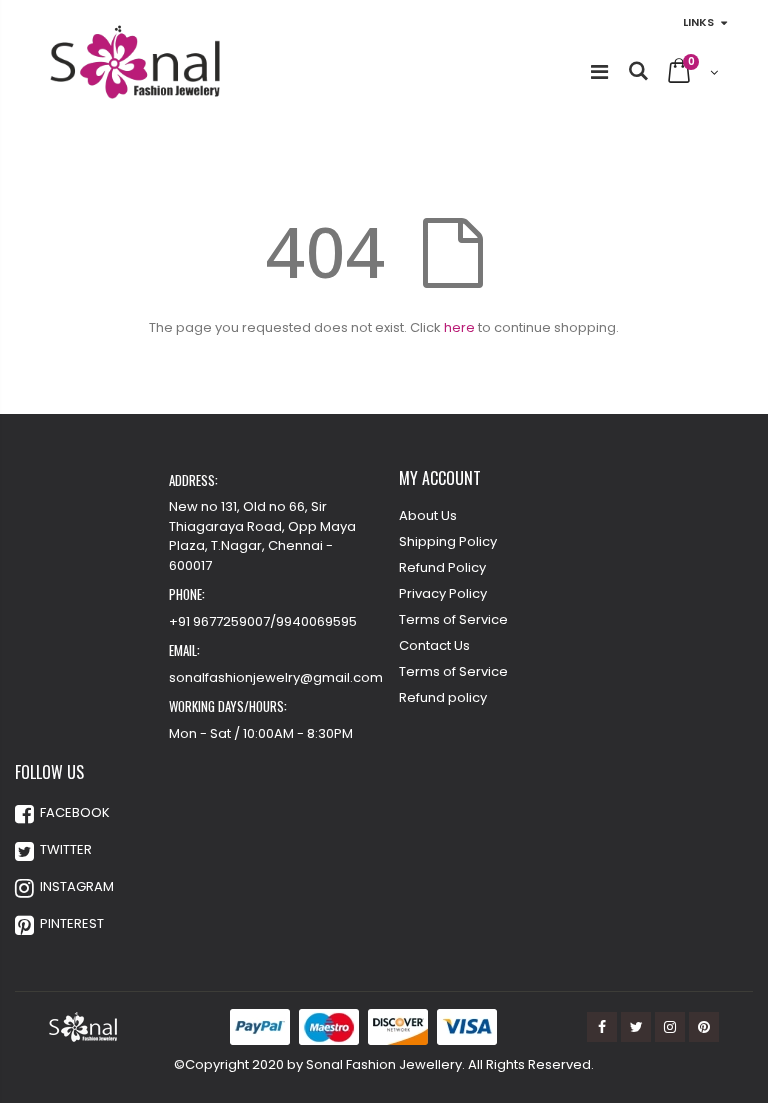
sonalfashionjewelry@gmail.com (276, 677)
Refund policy (443, 697)
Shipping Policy (448, 541)
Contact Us (434, 645)
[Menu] (599, 72)
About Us (428, 515)
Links (698, 22)
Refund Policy (442, 567)
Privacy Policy (443, 593)
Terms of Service (453, 619)
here (459, 327)
